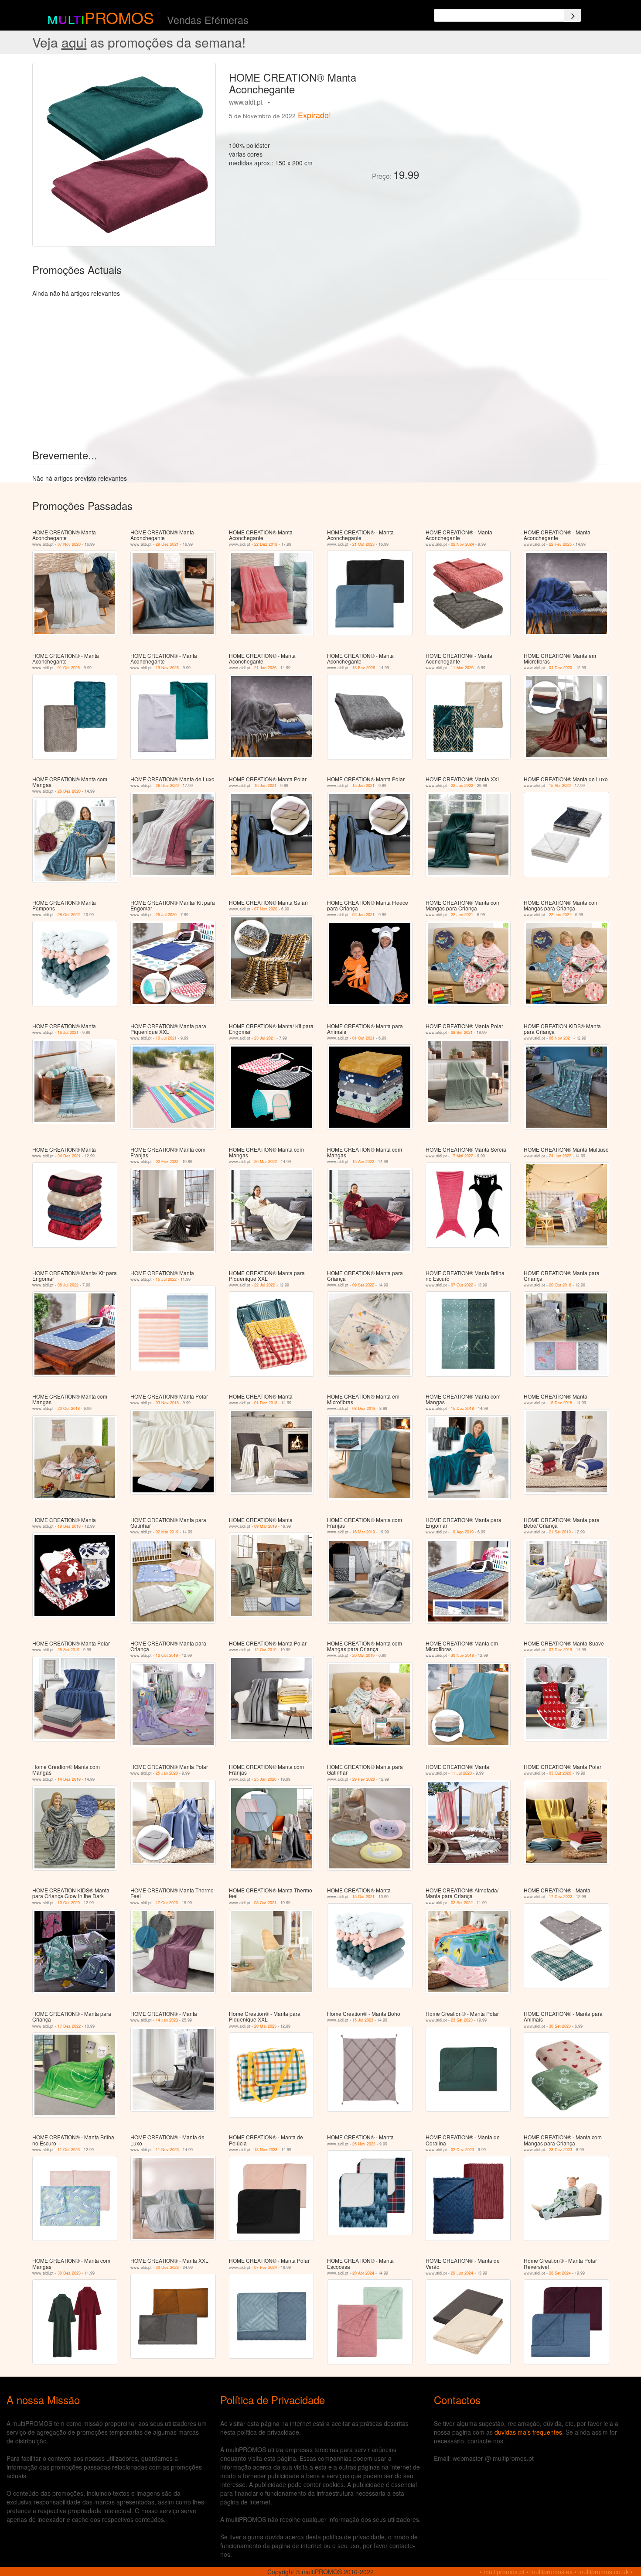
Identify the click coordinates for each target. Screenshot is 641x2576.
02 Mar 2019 (167, 1532)
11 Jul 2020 (461, 1773)
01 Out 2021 (363, 1038)
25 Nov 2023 (364, 2144)
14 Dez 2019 (69, 1779)
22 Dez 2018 (266, 544)
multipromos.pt (504, 2572)
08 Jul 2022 (68, 1285)
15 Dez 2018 (462, 1408)
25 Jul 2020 (166, 915)
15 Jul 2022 (166, 1279)
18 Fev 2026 (364, 668)
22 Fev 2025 (560, 544)
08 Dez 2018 (364, 1408)
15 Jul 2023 (363, 2020)
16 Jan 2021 (265, 785)
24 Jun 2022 (560, 1156)
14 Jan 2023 (167, 2020)
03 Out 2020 (560, 1773)
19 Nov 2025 (167, 668)
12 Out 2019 (167, 1655)
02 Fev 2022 (167, 1161)
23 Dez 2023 (561, 2150)
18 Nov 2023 (266, 2150)
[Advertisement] (517, 124)
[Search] (573, 15)
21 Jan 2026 (265, 668)
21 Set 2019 (560, 1532)
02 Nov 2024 (462, 544)
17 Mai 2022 (462, 1156)
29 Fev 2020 (364, 1779)
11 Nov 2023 (167, 2150)
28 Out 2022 (69, 915)
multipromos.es (551, 2572)
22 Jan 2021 (462, 915)
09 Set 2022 (363, 1285)
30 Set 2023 (560, 2026)
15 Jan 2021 (363, 785)
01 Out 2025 (69, 668)
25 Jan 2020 (167, 1773)
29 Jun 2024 (462, 2273)
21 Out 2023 (363, 544)
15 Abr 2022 (560, 785)
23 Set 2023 (462, 2020)
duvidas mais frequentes (528, 2432)
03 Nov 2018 (167, 1403)
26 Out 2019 (363, 1655)
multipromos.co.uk (603, 2572)
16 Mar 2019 (364, 1532)
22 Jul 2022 (265, 1285)
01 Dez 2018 (266, 1403)
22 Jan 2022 (462, 785)
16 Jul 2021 (68, 1032)
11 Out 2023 (69, 2150)
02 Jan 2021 (363, 915)
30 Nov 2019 (462, 1655)
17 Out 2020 (167, 1903)
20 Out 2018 (560, 1285)
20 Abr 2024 (363, 2273)
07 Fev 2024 (266, 2267)
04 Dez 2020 (561, 668)
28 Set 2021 (462, 1032)
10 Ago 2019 (462, 1532)
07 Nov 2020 (69, 544)
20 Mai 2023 (265, 2026)
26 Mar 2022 (266, 1161)
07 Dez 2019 (561, 1650)
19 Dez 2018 (69, 1526)
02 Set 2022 (462, 1903)
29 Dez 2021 (167, 544)
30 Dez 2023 (69, 2273)
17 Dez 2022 (561, 1897)
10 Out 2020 (69, 1903)
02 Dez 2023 (462, 2150)
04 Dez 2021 (69, 1156)
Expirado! (314, 115)
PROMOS (119, 17)
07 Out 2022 (462, 1285)
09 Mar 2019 (266, 1526)
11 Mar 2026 (462, 668)
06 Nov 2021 (561, 1038)
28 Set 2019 (68, 1650)
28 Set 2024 (560, 2273)
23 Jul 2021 (265, 1038)
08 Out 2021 (265, 1903)
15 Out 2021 (363, 1897)
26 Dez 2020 (69, 791)
